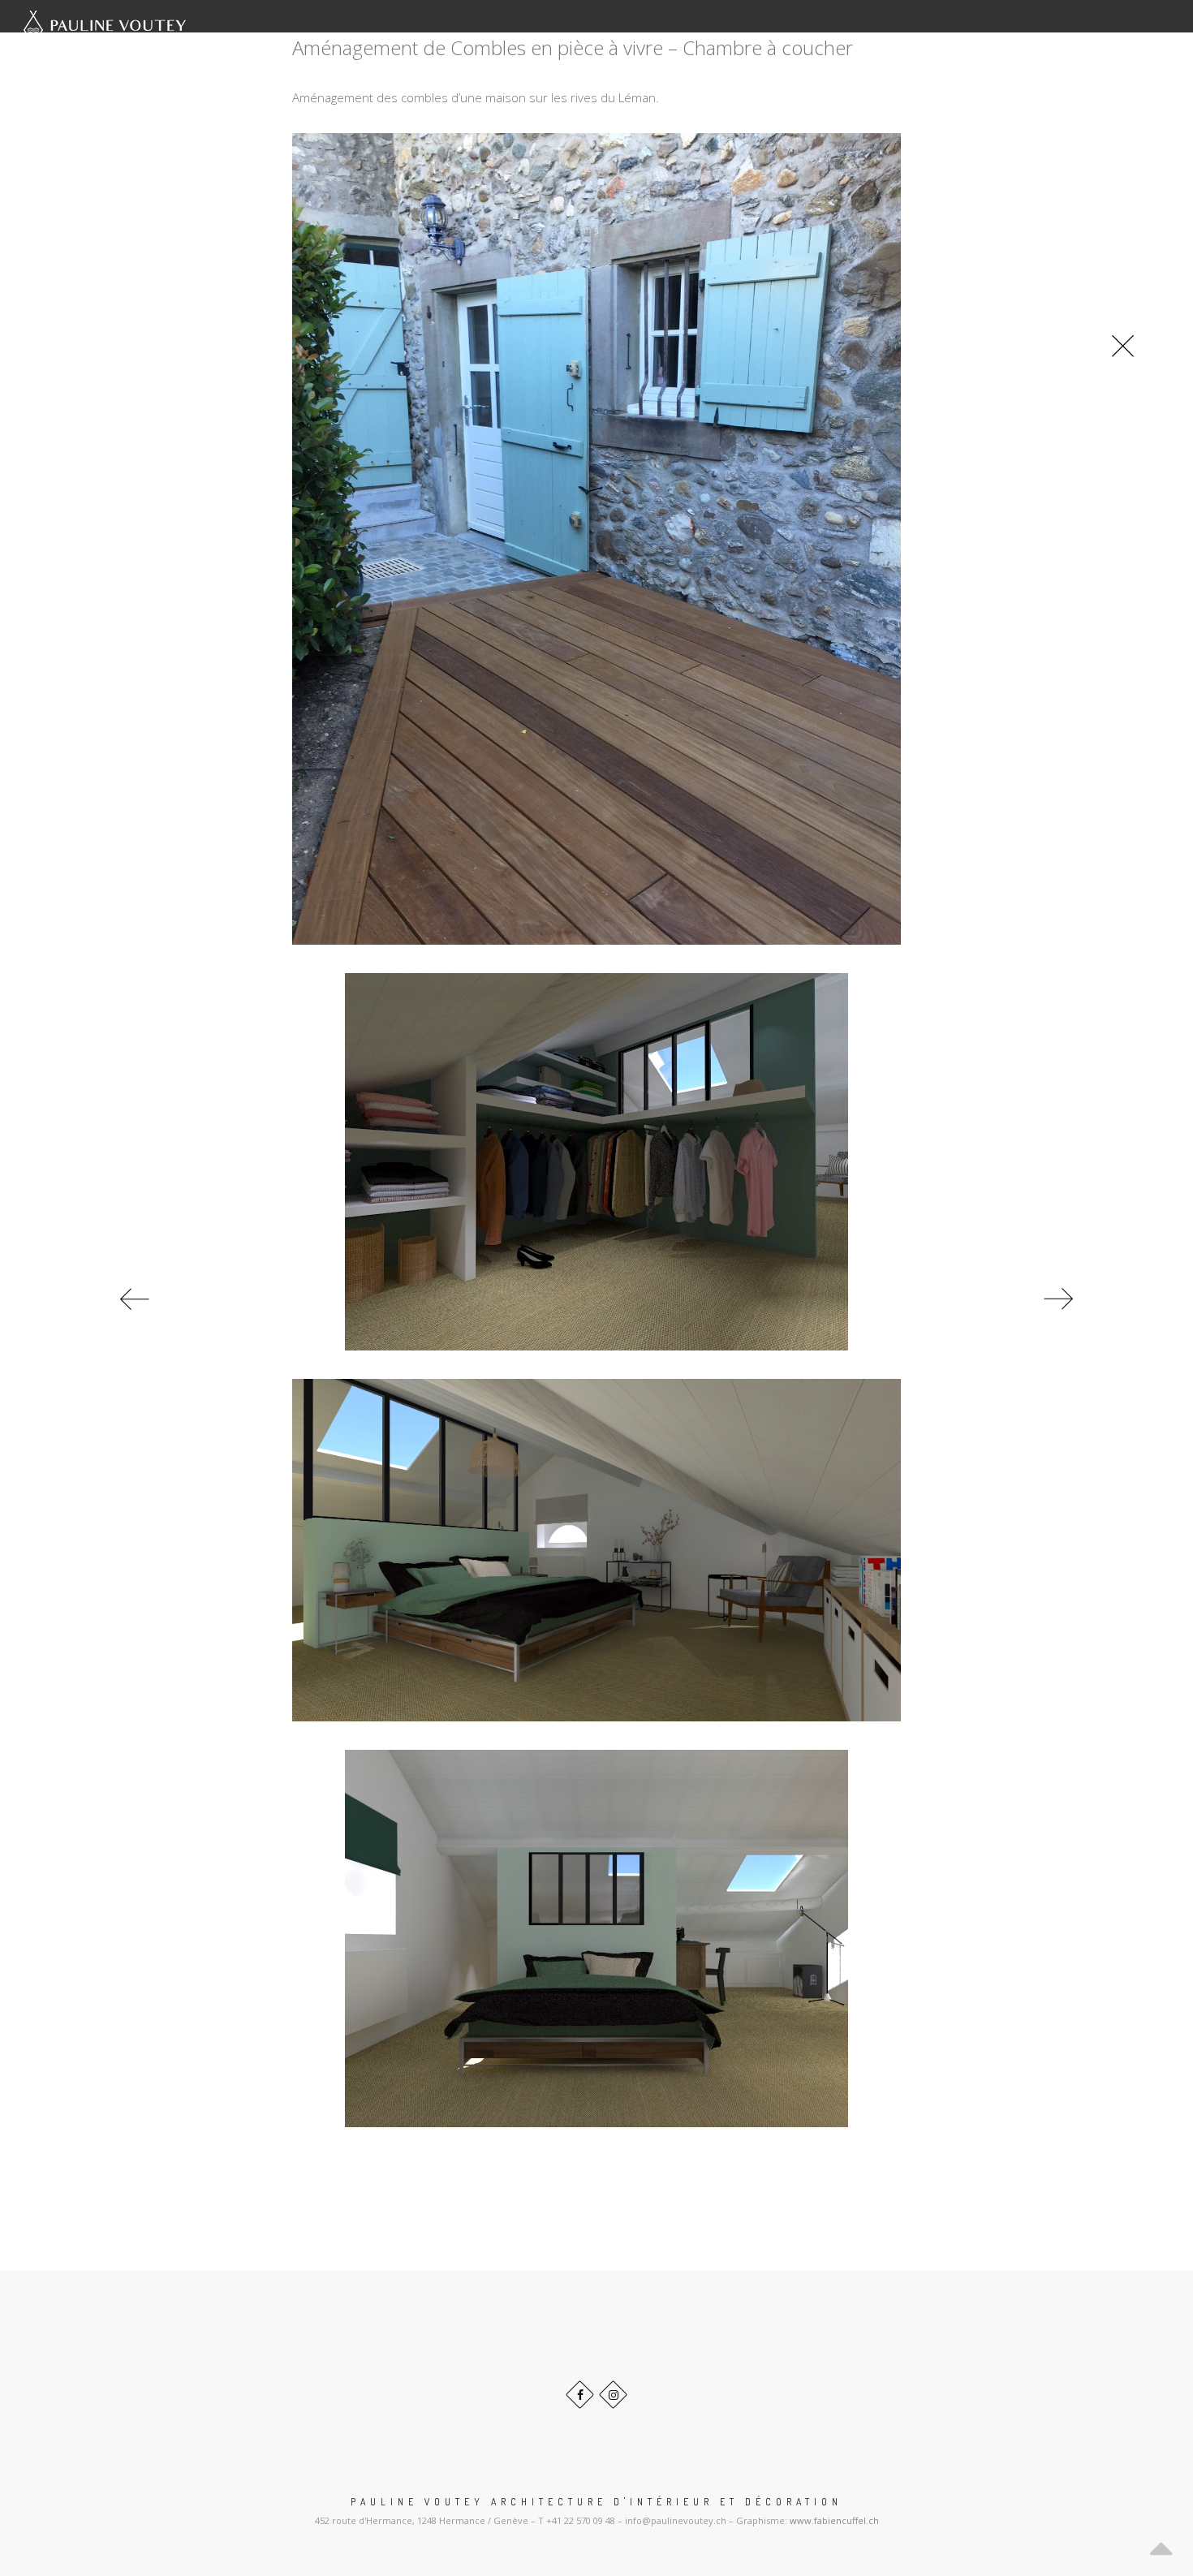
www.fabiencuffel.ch (834, 2520)
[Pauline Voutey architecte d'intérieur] (105, 30)
